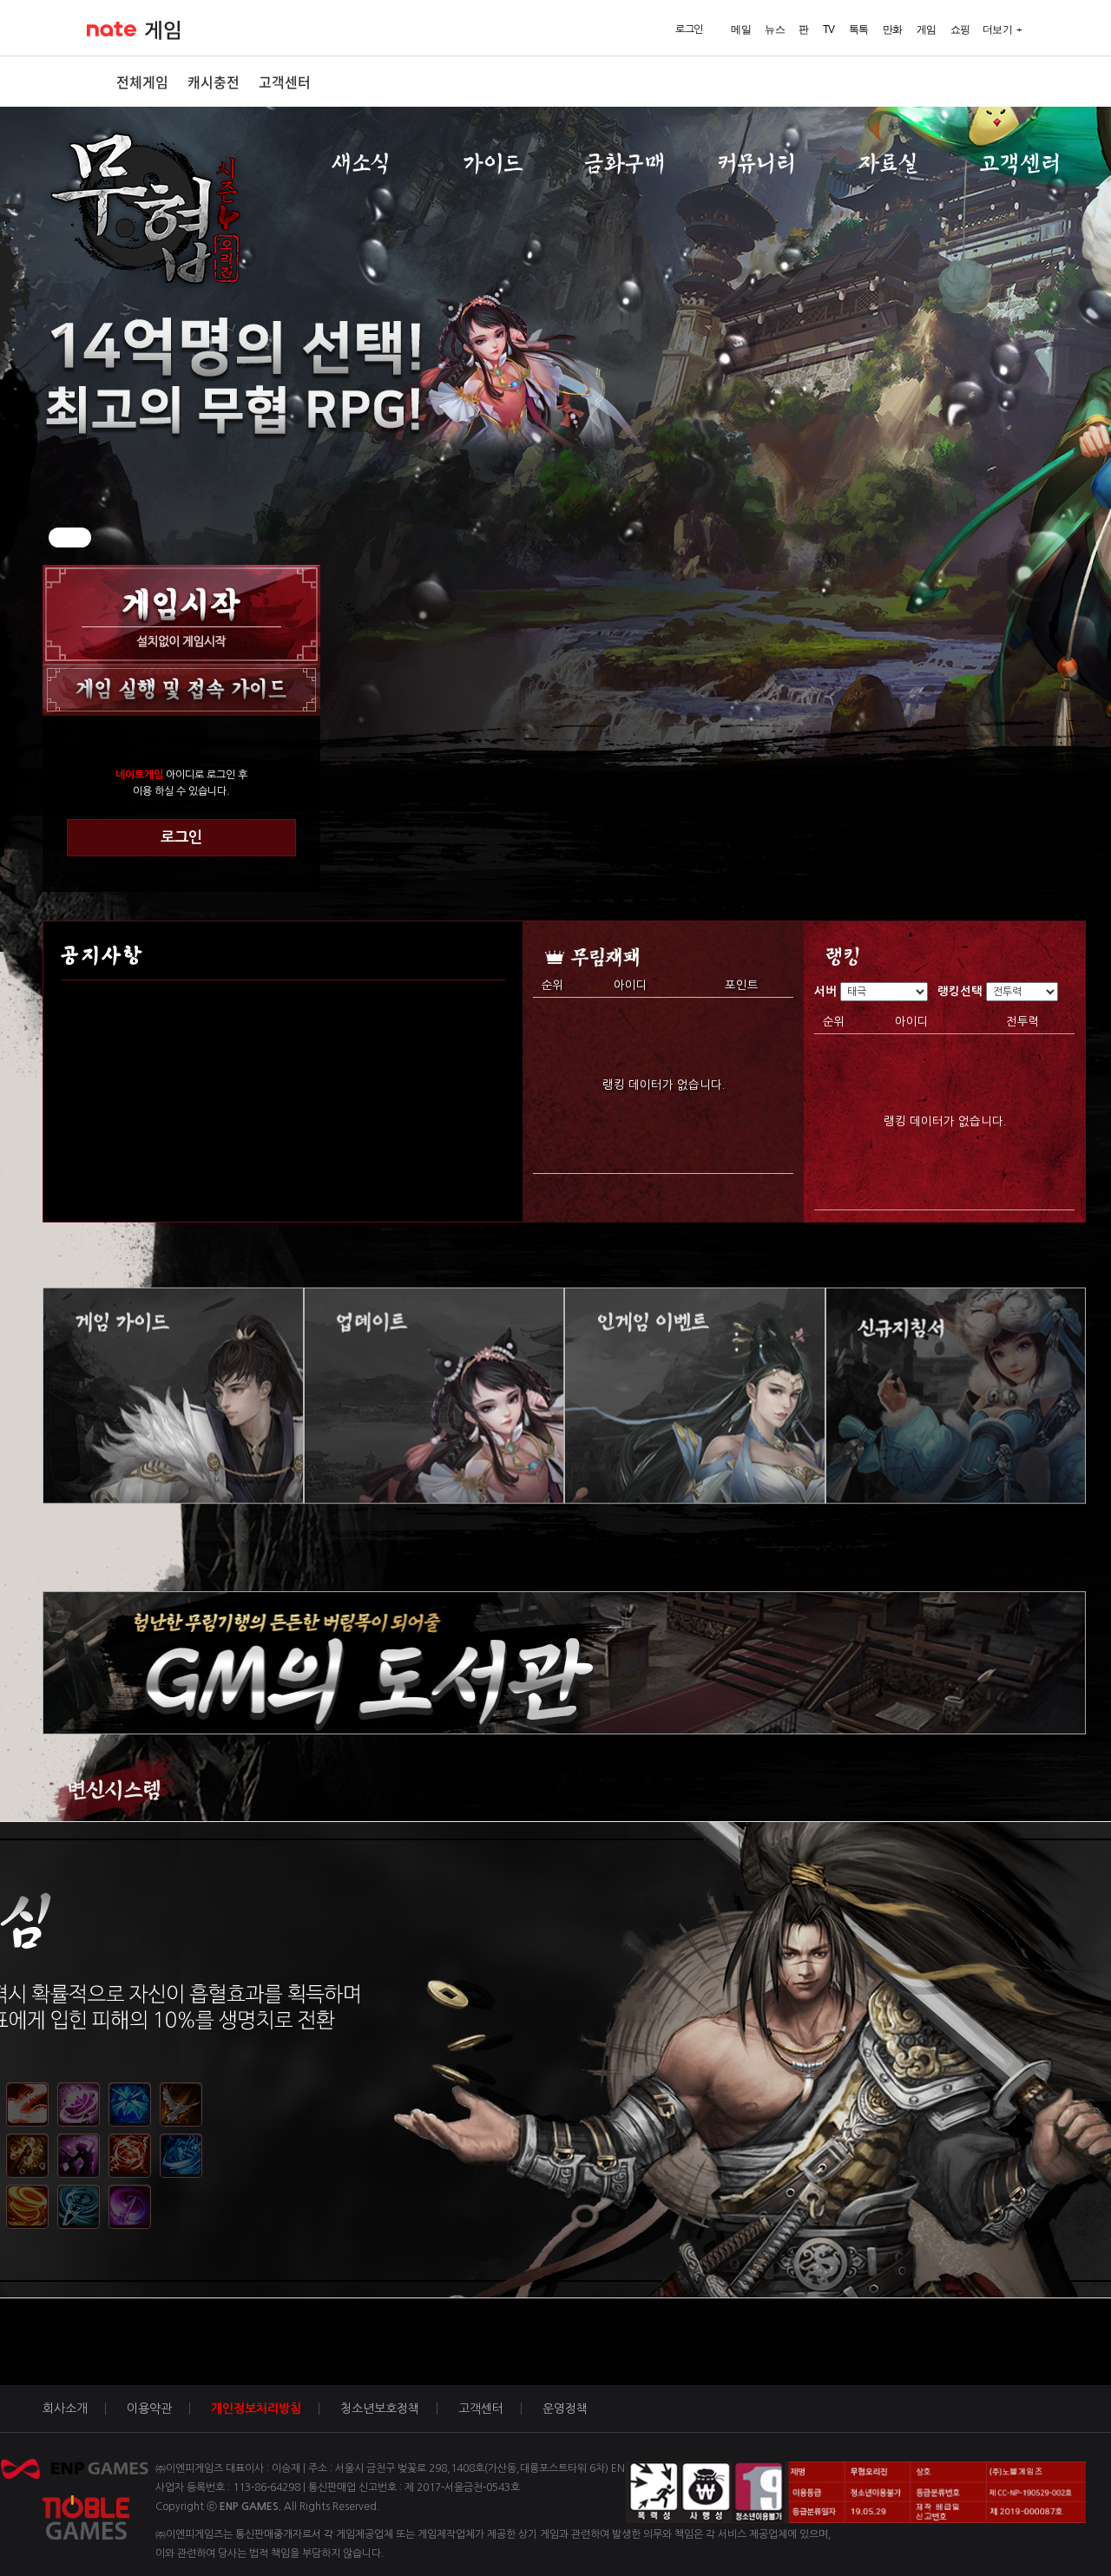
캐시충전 (214, 82)
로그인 (181, 837)
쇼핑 (960, 29)
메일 (741, 29)
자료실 (888, 164)
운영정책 (565, 2409)
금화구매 (625, 164)
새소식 (361, 164)
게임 (163, 30)
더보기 (998, 29)
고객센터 (285, 82)
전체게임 (142, 82)
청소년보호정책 (380, 2409)
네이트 (112, 29)
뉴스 (775, 29)
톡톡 (859, 29)
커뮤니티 (756, 164)
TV (829, 29)
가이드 (493, 164)
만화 (893, 29)
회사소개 (65, 2409)
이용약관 (149, 2409)
